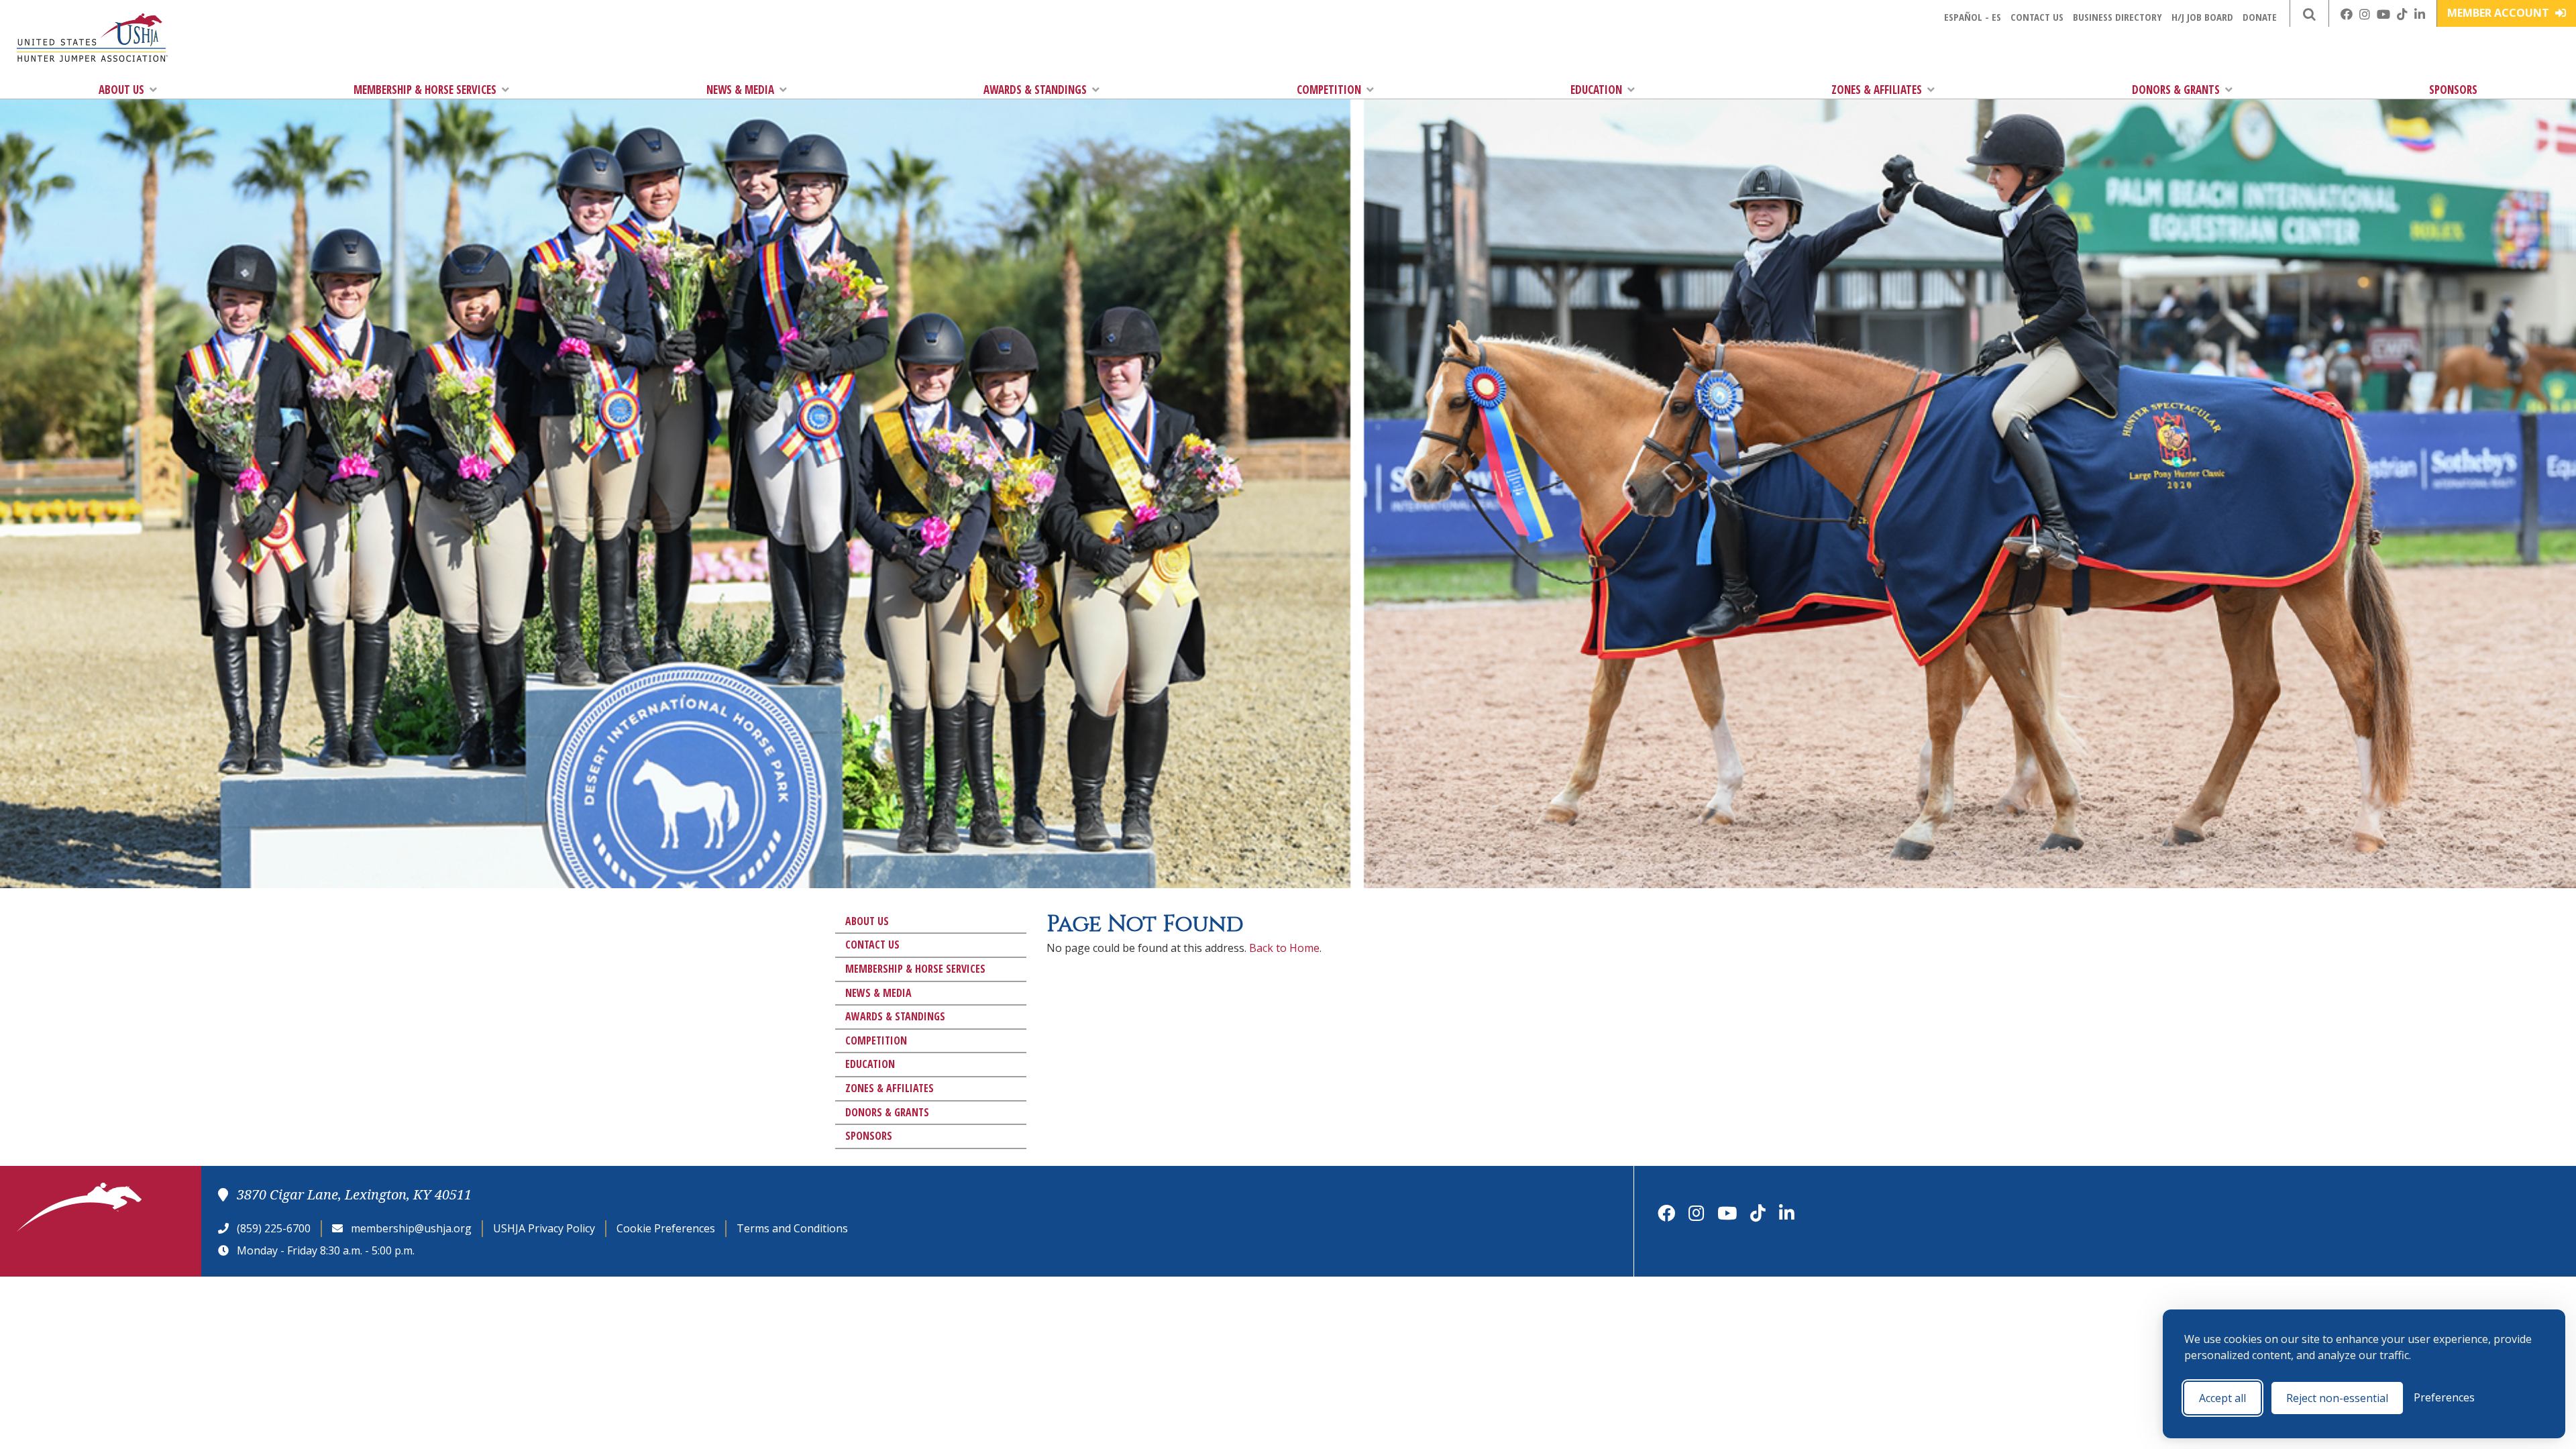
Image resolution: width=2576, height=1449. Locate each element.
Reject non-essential (2337, 1398)
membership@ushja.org (411, 1228)
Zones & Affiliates (1877, 90)
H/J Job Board (2202, 17)
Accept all (2222, 1398)
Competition (1329, 90)
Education (1596, 90)
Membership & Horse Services (425, 90)
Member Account (2500, 13)
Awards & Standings (1035, 90)
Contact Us (2037, 17)
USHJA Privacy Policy (544, 1228)
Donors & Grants (2176, 90)
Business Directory (2117, 17)
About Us (121, 90)
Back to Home (1284, 948)
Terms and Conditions (792, 1228)
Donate (2260, 17)
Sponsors (2453, 90)
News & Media (740, 90)
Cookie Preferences (666, 1228)
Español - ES (1973, 17)
